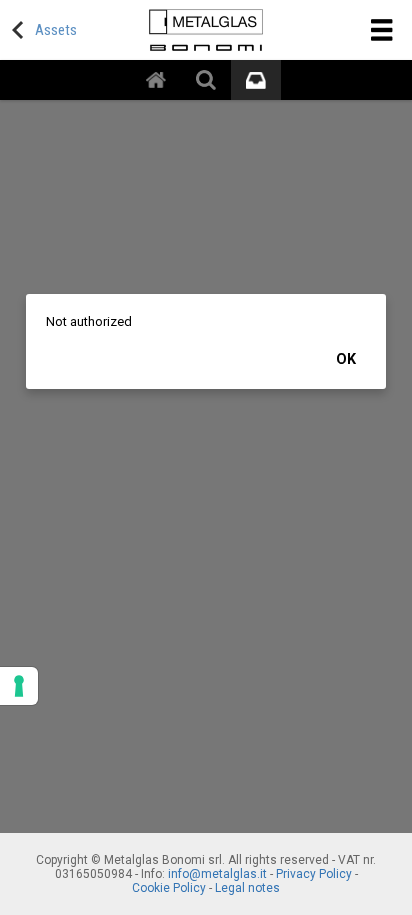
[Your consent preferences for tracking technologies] (19, 686)
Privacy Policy (314, 874)
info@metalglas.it (217, 874)
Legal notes (247, 888)
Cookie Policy (169, 888)
